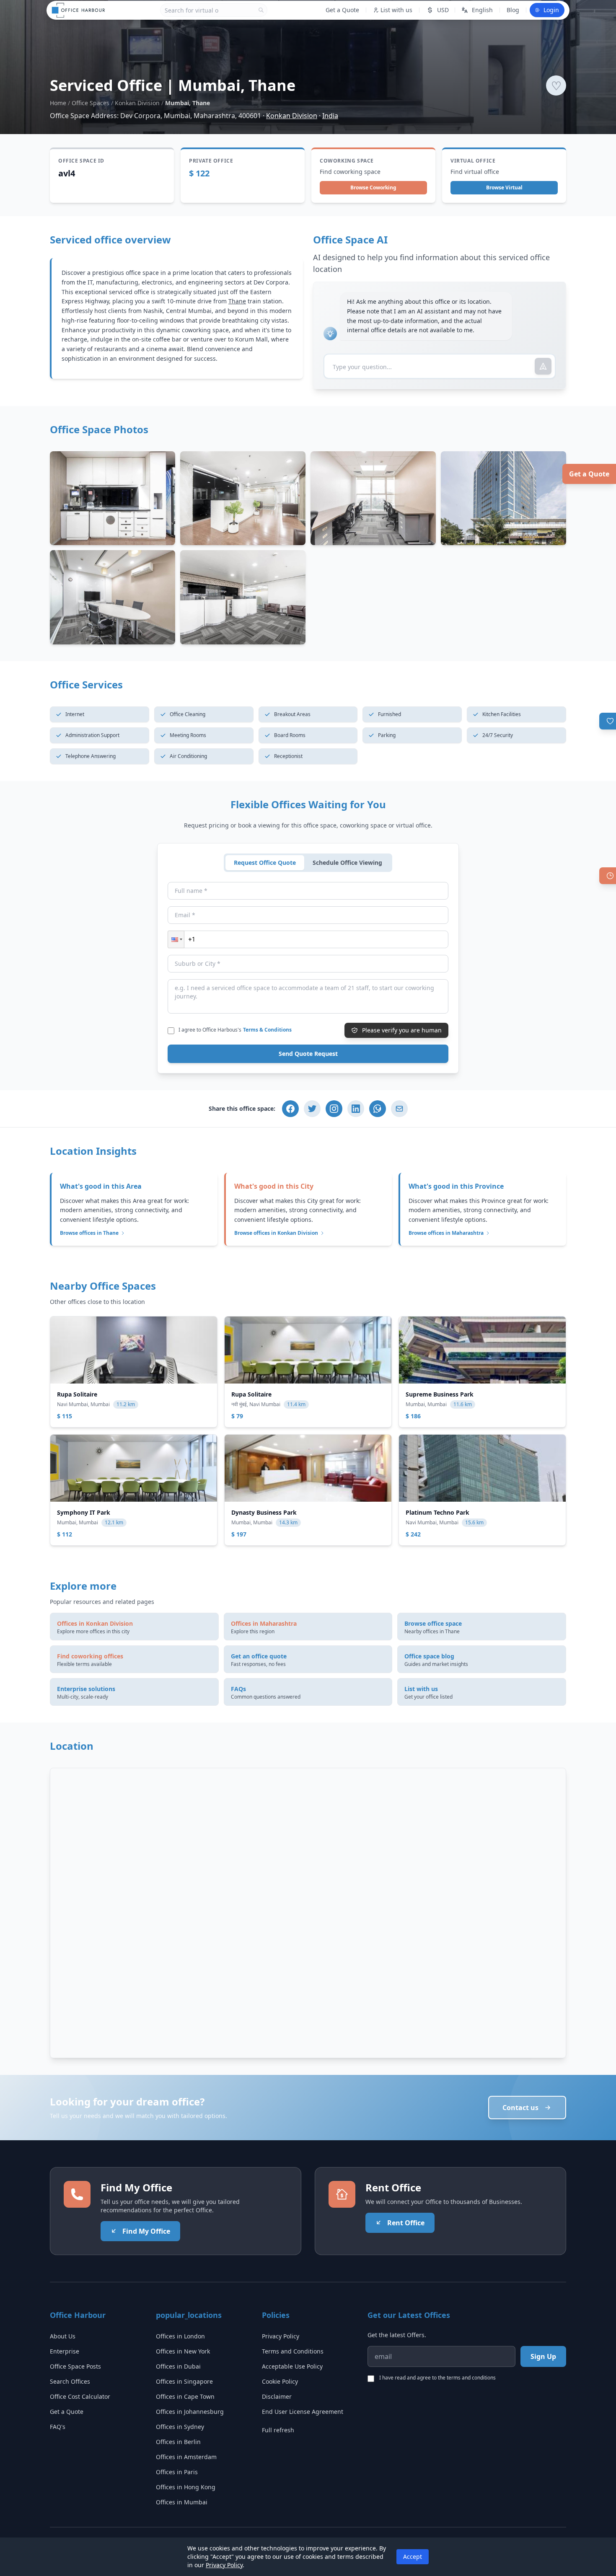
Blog (513, 10)
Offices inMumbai (182, 2502)
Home (58, 103)
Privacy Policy (281, 2336)
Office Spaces (91, 103)
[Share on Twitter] (312, 1109)
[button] (176, 939)
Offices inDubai (178, 2366)
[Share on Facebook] (290, 1109)
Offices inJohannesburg (190, 2412)
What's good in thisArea (101, 1186)
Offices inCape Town (185, 2396)
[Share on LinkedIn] (356, 1109)
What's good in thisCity (274, 1186)
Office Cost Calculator (80, 2396)
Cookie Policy (280, 2381)
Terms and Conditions (293, 2351)
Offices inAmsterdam (186, 2457)
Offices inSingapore (184, 2381)
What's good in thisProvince (456, 1186)
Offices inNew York (183, 2351)
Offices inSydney (180, 2427)
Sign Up (543, 2356)
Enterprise (65, 2351)
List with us (396, 10)
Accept (413, 2557)
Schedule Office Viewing (347, 863)
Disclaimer (277, 2396)
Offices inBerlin (178, 2442)
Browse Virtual (504, 188)
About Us (63, 2336)
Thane (237, 301)
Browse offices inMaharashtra (446, 1233)
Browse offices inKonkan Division (276, 1233)
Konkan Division (137, 103)
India (330, 116)
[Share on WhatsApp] (378, 1109)
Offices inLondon (180, 2336)
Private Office (211, 161)
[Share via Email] (399, 1109)
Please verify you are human (402, 1030)
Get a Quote (589, 474)
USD (443, 10)
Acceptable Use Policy (292, 2366)
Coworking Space (347, 161)
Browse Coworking (373, 188)
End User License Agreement (303, 2412)
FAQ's (58, 2427)
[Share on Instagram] (334, 1109)
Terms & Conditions (267, 1030)
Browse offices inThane (89, 1233)
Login (551, 10)
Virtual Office (473, 161)
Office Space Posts (75, 2366)
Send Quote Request (308, 1054)
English (482, 10)
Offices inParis (177, 2472)
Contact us (520, 2108)
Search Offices (70, 2381)
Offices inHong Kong (186, 2487)
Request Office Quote (265, 863)
